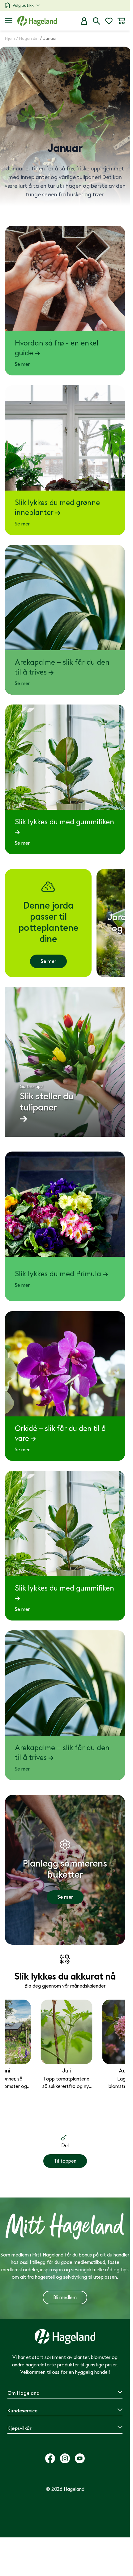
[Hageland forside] (37, 21)
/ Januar (48, 38)
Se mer (48, 961)
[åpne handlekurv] (121, 21)
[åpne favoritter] (109, 21)
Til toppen (65, 2161)
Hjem (10, 38)
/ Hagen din (27, 38)
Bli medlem (65, 2298)
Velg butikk (23, 5)
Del (65, 2146)
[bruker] (84, 21)
